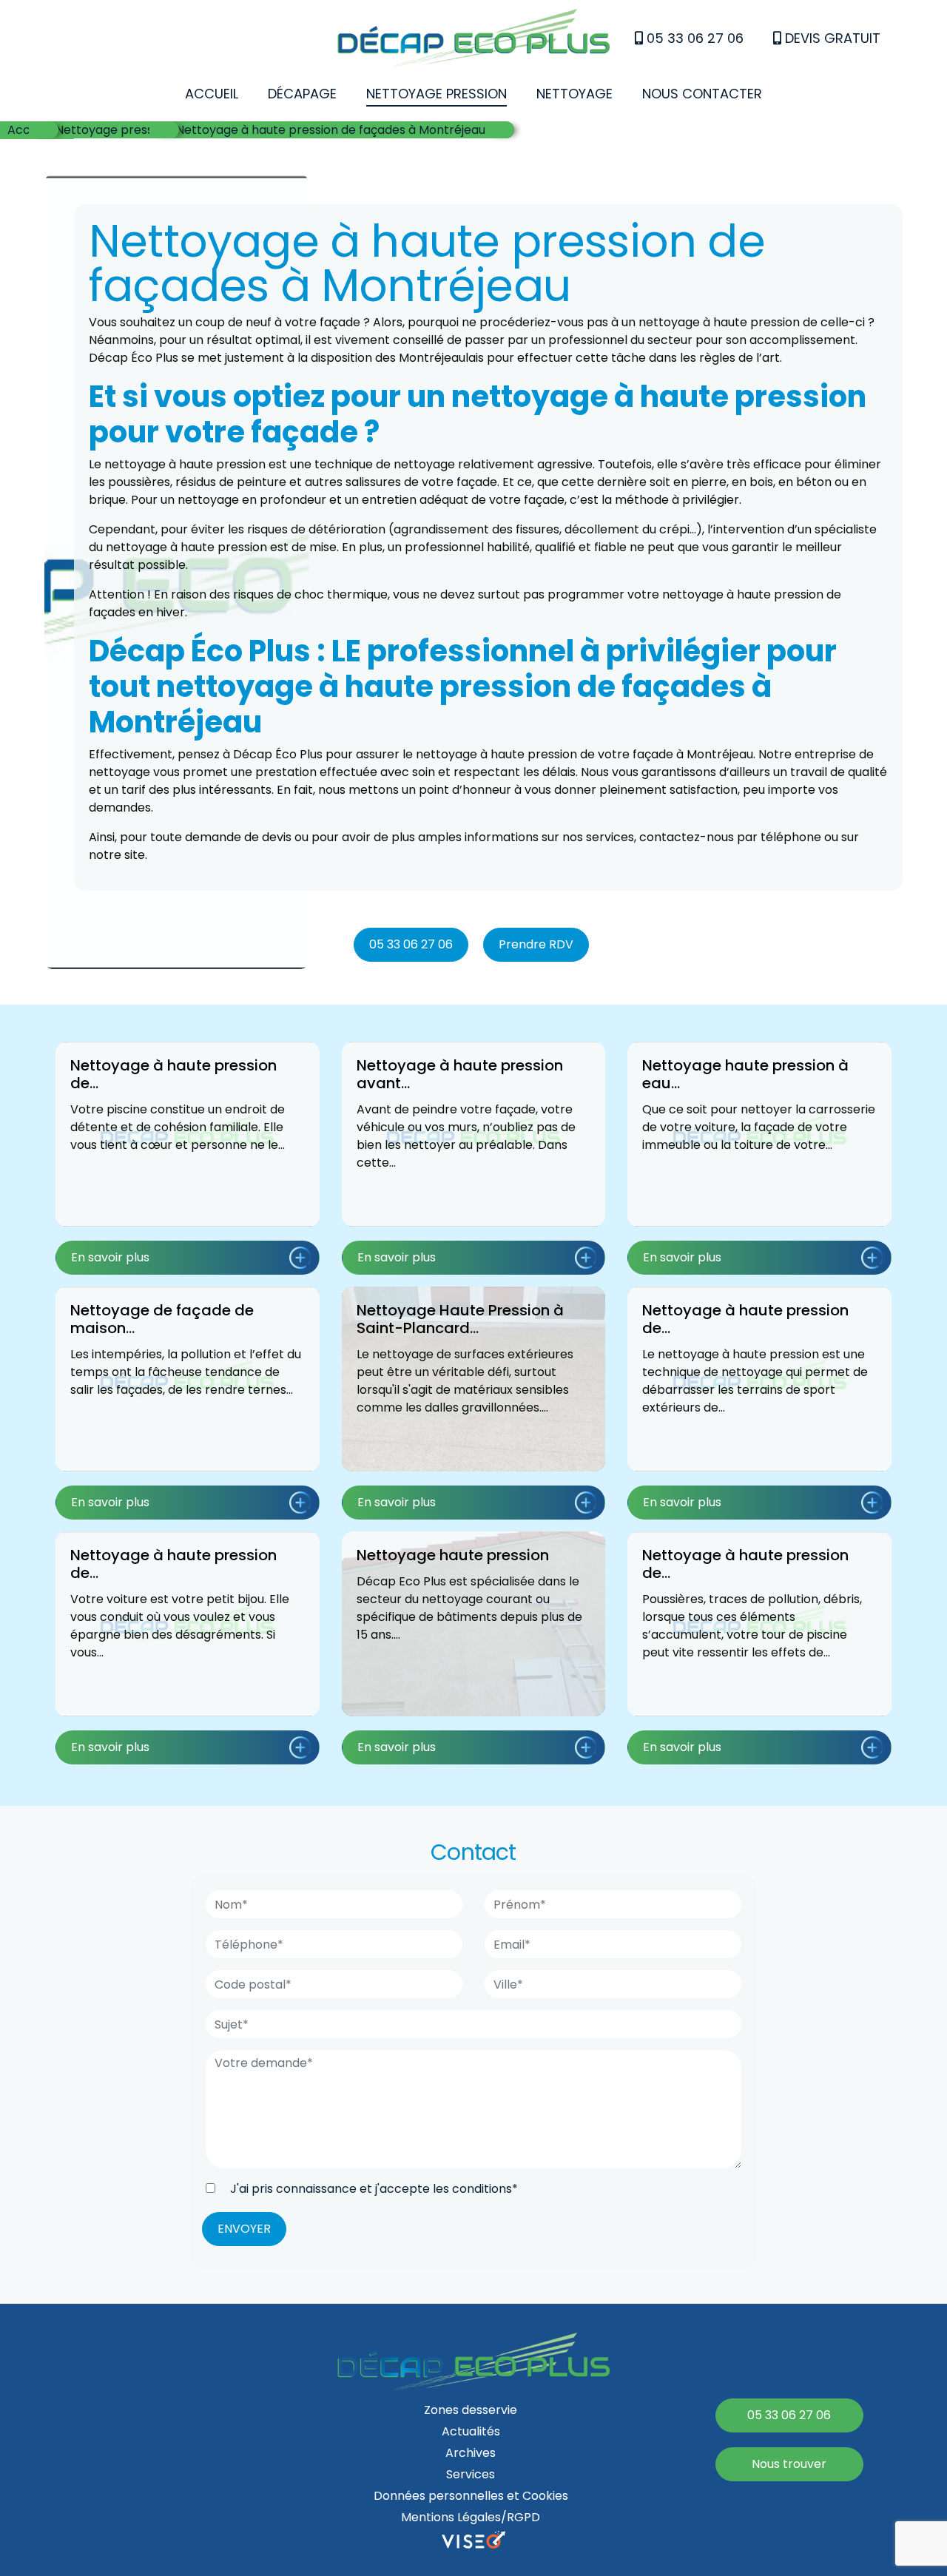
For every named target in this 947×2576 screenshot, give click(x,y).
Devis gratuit (831, 38)
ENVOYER (244, 2229)
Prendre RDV (536, 944)
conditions (482, 2189)
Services (471, 2474)
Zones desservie (471, 2410)
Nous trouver (789, 2464)
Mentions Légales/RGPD (471, 2517)
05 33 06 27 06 (693, 38)
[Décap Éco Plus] (473, 41)
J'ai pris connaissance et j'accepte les (373, 2189)
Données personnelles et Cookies (471, 2496)
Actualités (471, 2431)
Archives (471, 2453)
